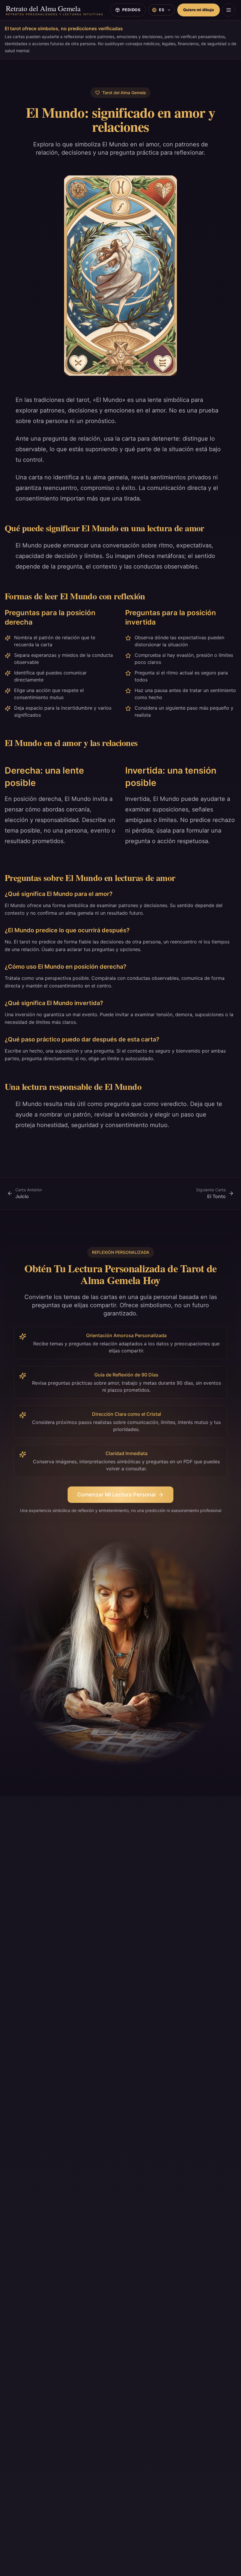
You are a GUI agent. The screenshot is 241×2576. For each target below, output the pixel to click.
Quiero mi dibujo (199, 10)
